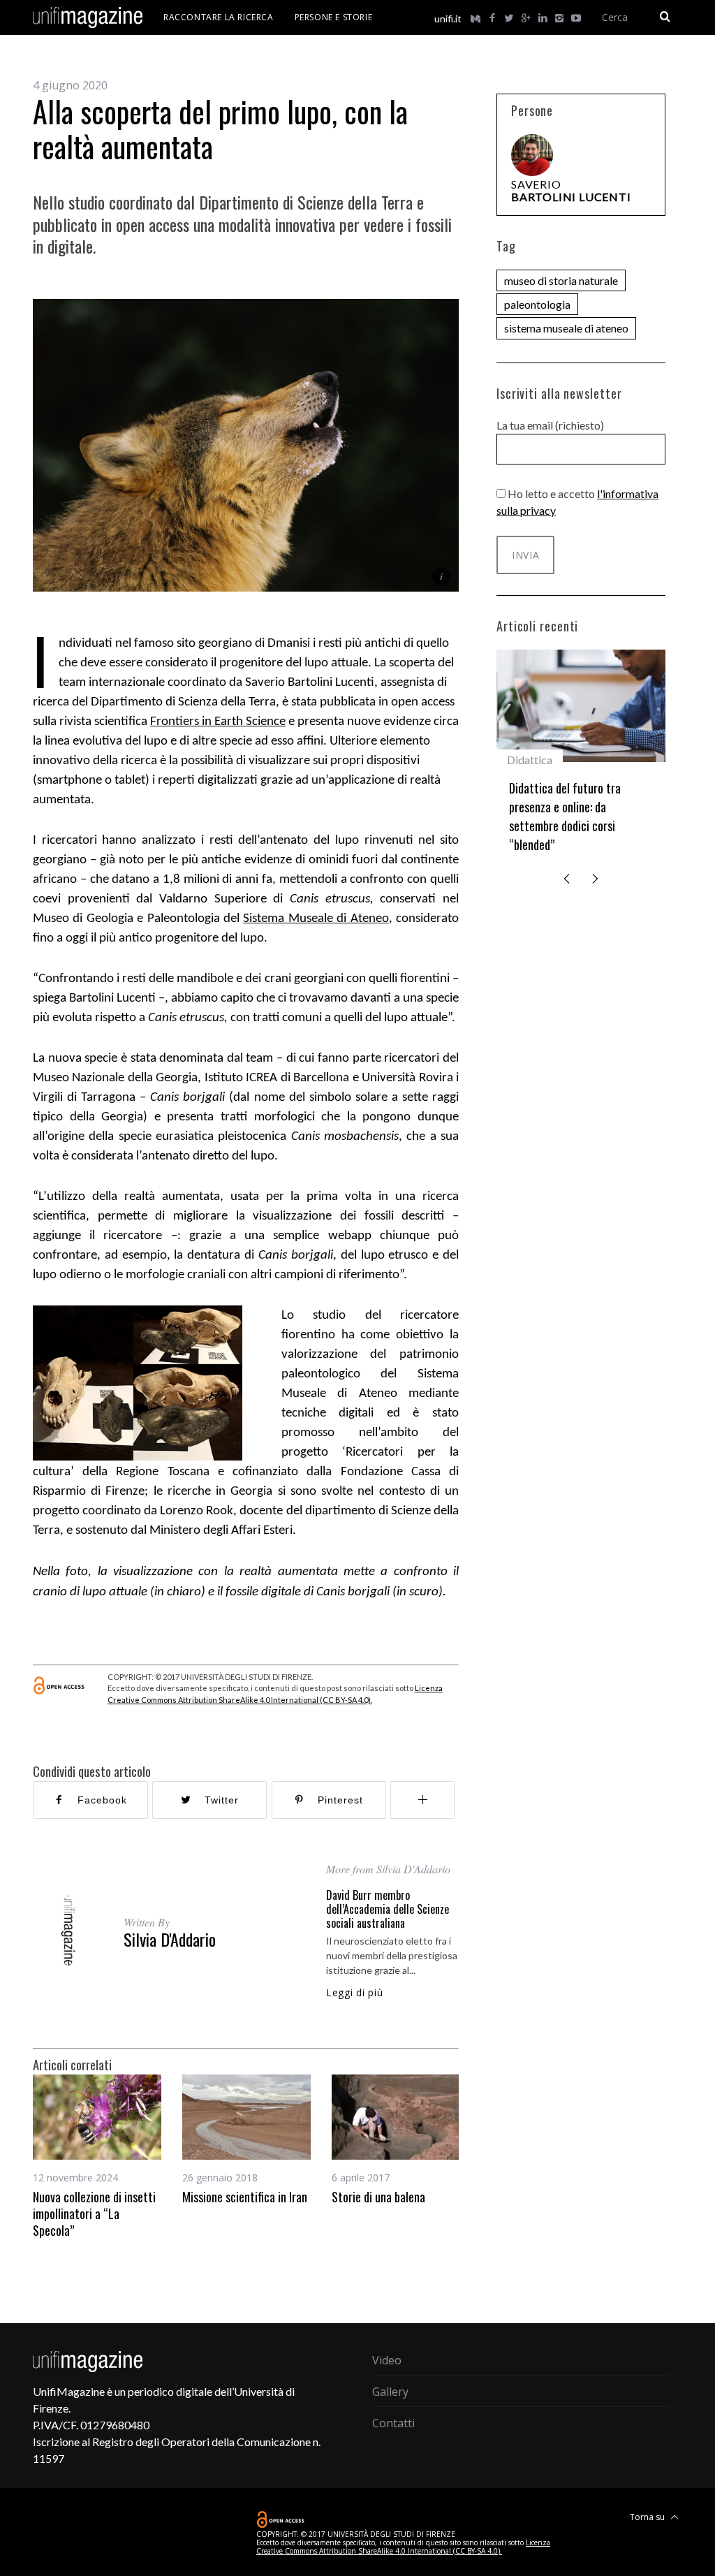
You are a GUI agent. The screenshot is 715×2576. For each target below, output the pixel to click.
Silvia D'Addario (170, 1939)
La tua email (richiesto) (550, 425)
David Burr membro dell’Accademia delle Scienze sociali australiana (388, 1909)
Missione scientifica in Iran (245, 2197)
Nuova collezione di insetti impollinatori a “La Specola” (94, 2214)
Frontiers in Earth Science (218, 722)
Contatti (393, 2423)
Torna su (648, 2517)
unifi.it (448, 19)
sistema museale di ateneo (566, 328)
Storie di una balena (378, 2197)
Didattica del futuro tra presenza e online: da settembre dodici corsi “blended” (565, 816)
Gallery (390, 2392)
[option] (97, 2157)
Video (387, 2360)
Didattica (530, 760)
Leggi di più (354, 1993)
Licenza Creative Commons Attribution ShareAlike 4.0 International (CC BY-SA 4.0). (403, 2547)
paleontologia (537, 304)
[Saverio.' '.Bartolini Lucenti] (532, 155)
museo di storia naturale (561, 280)
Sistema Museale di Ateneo (316, 919)
